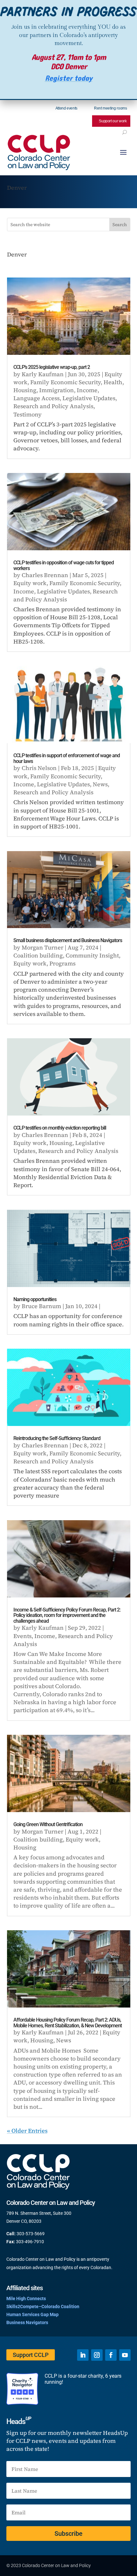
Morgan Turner (43, 947)
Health (113, 382)
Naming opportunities (35, 1299)
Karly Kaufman (43, 374)
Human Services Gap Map (32, 2314)
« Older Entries (27, 2131)
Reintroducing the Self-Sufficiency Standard (57, 1438)
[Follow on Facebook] (111, 2355)
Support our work (113, 121)
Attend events (66, 108)
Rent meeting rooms (111, 108)
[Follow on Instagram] (97, 2355)
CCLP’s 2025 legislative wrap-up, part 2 (52, 367)
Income (87, 390)
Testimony (28, 414)
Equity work (30, 583)
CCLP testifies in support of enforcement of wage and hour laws (67, 758)
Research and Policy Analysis (53, 406)
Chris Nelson (39, 768)
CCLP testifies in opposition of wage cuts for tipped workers (64, 565)
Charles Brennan (45, 575)
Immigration (57, 390)
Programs (62, 963)
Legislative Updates (89, 398)
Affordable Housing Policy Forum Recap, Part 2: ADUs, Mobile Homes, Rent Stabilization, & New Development (68, 2023)
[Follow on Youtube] (125, 2355)
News (100, 784)
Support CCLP (31, 2355)
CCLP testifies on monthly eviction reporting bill (60, 1128)
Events (22, 1636)
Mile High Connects (26, 2298)
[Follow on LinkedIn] (83, 2355)
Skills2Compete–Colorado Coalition (43, 2306)
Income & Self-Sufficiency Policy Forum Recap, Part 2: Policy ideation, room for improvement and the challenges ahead (67, 1615)
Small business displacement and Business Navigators (68, 940)
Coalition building (38, 955)
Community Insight (92, 955)
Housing (25, 390)
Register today (69, 78)
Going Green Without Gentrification (48, 1824)
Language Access (36, 398)
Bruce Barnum (41, 1306)
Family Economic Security (65, 382)
